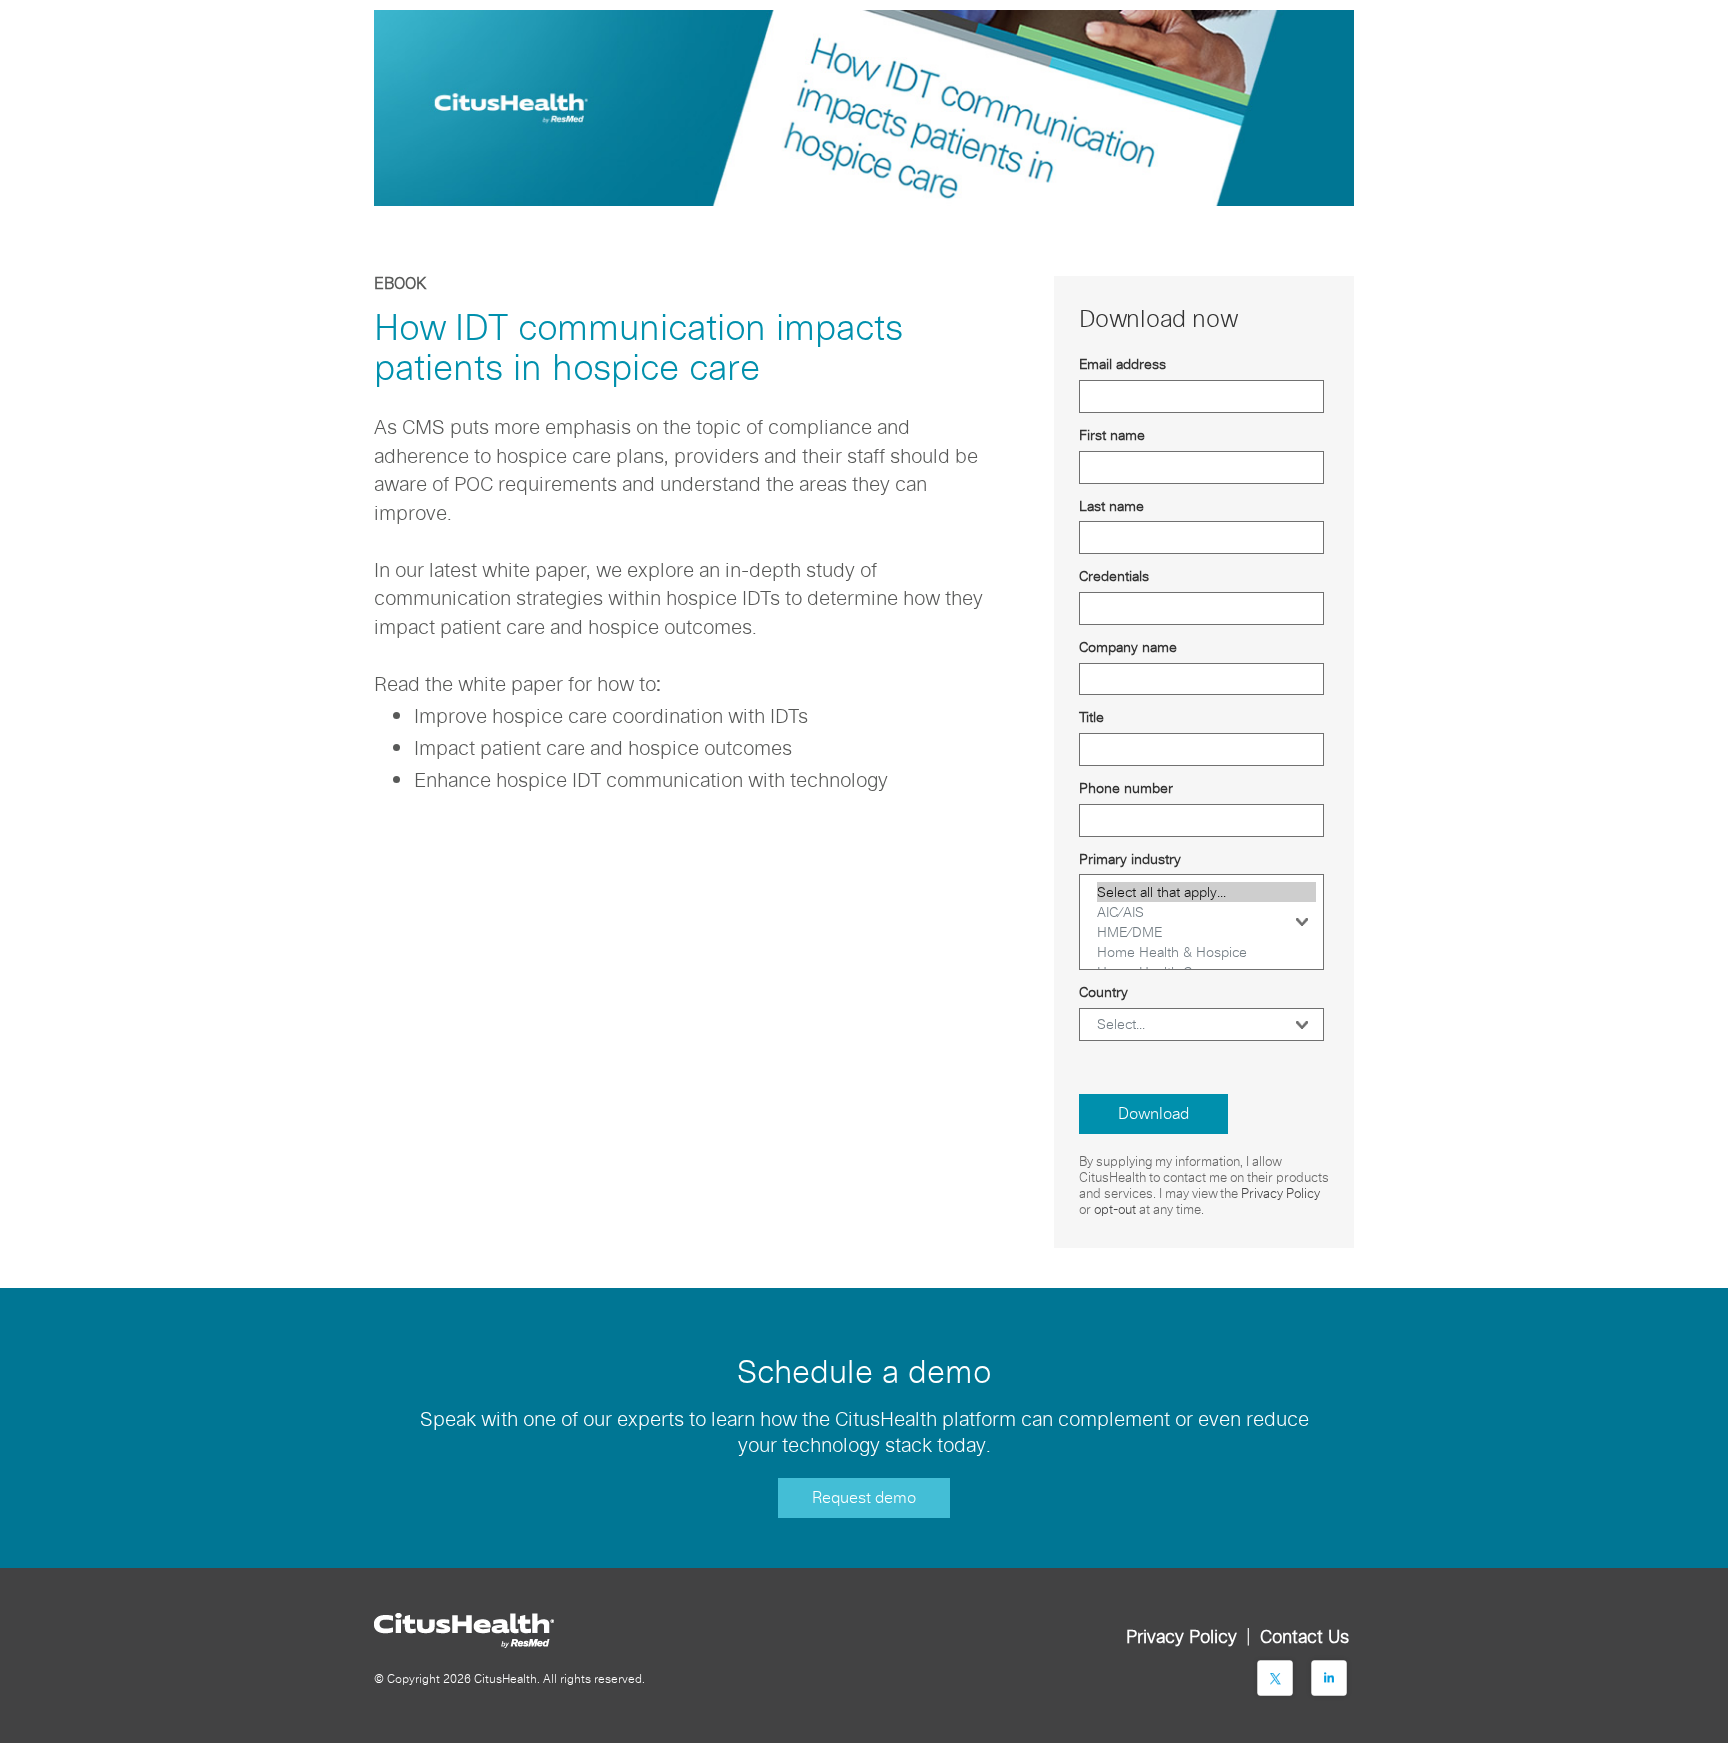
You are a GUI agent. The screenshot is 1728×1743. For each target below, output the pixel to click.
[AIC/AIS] (1206, 912)
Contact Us (1304, 1636)
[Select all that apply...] (1206, 892)
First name (1112, 435)
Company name (1128, 647)
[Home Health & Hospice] (1206, 952)
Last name (1111, 506)
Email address (1122, 364)
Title (1091, 717)
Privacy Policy (1280, 1193)
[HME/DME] (1206, 932)
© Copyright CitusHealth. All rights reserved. (509, 1678)
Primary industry (1130, 859)
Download (1153, 1113)
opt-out (1115, 1209)
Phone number (1126, 788)
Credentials (1114, 576)
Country (1103, 992)
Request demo (864, 1497)
